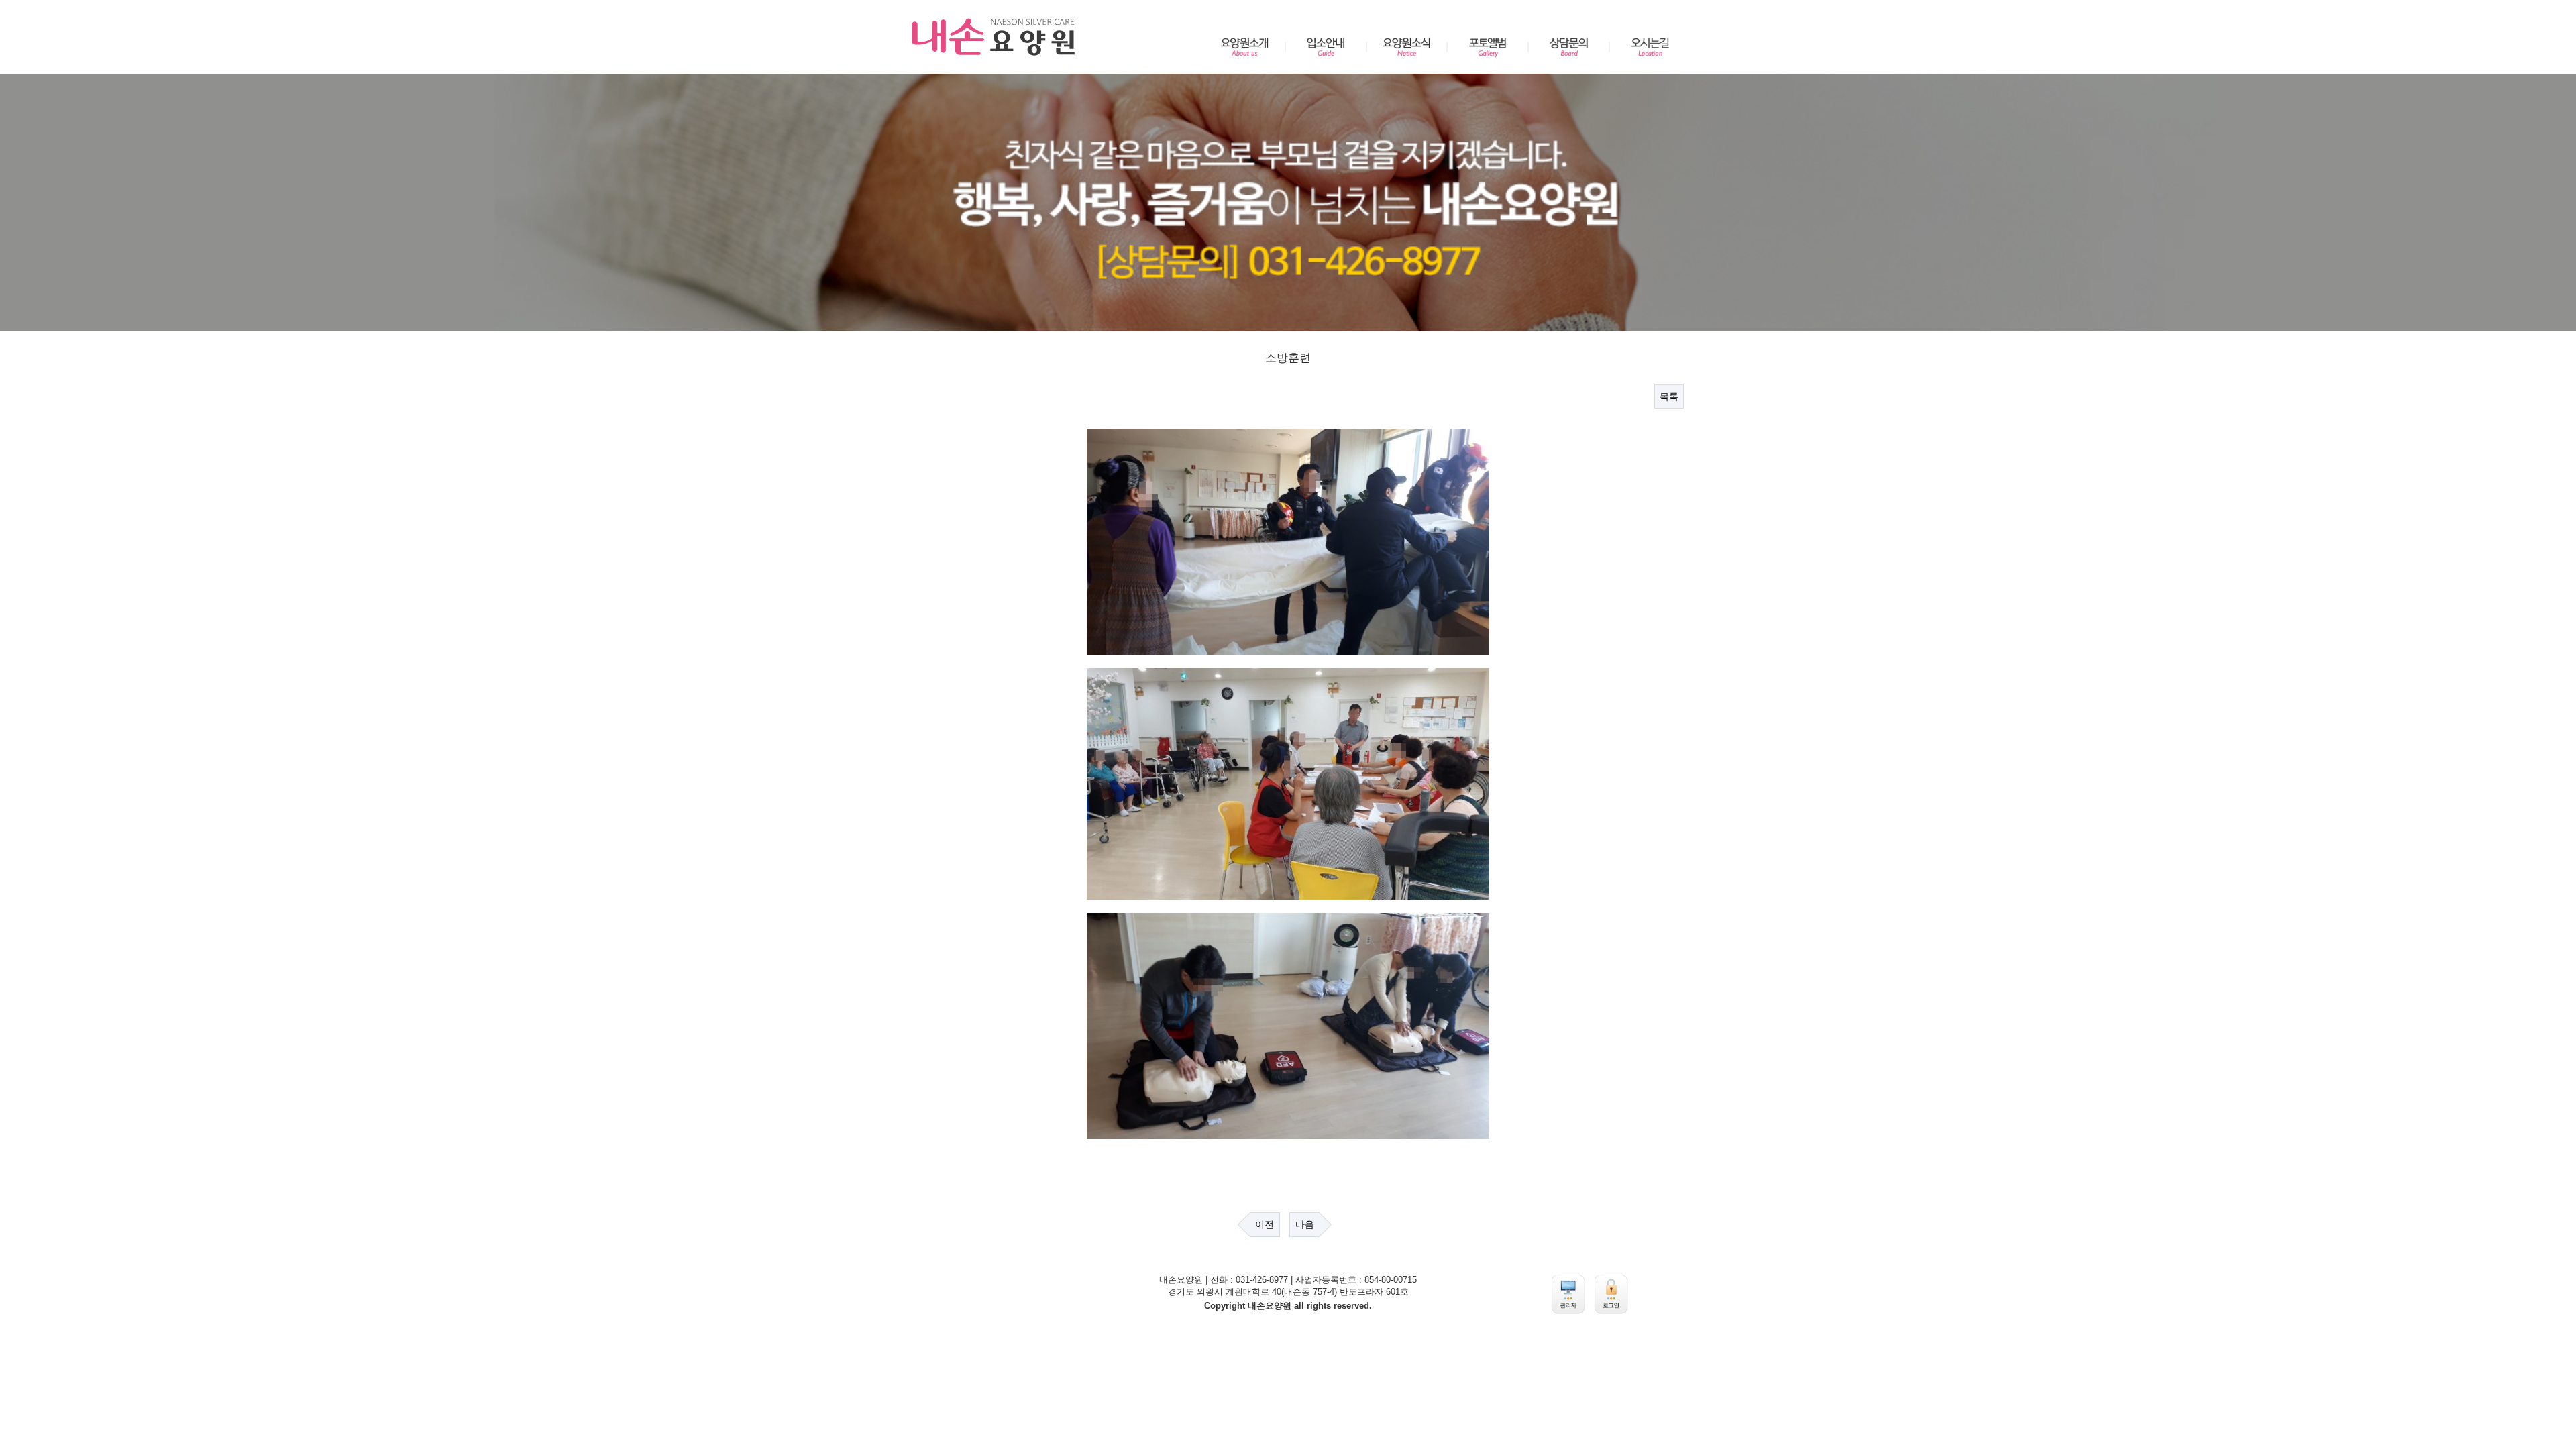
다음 (1305, 1224)
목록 (1669, 396)
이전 (1265, 1224)
